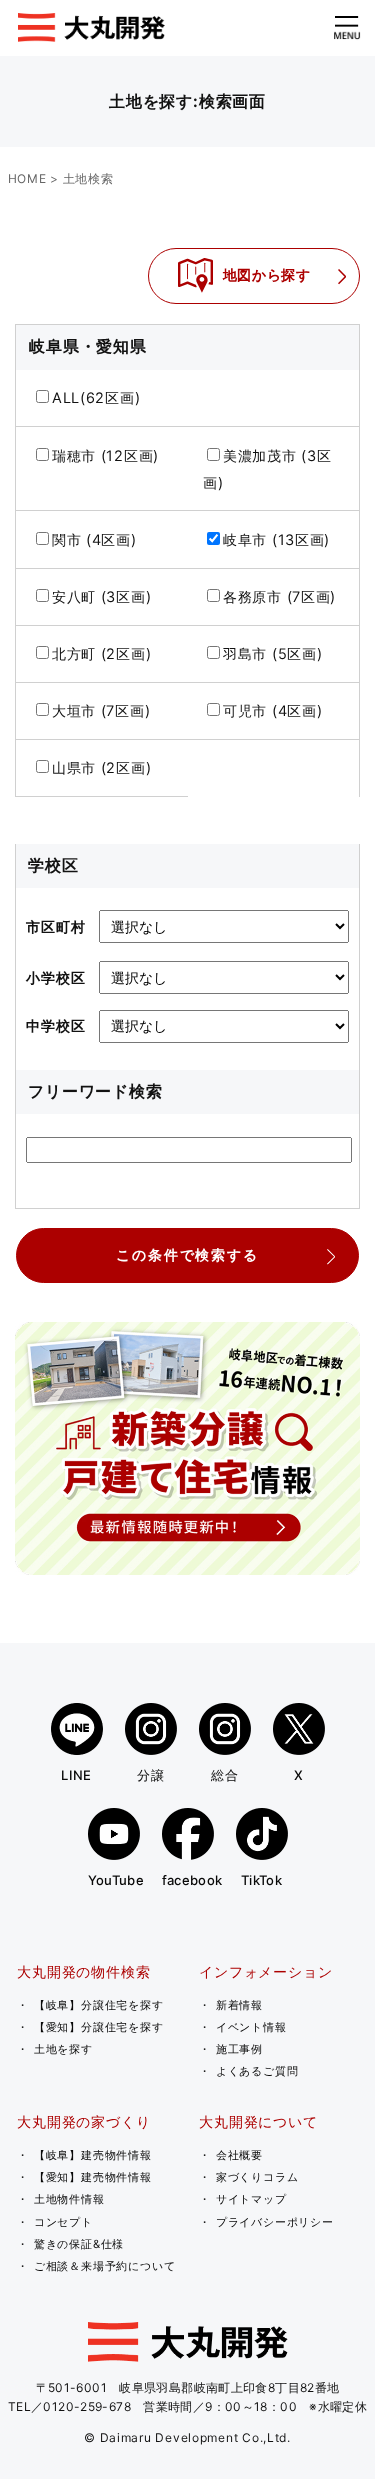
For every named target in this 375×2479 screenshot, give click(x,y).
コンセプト (63, 2222)
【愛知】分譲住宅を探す (99, 2027)
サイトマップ (251, 2199)
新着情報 (239, 2005)
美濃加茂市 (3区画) (267, 469)
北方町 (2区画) (102, 653)
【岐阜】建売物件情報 (93, 2155)
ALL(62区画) (96, 397)
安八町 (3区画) (102, 596)
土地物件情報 (69, 2199)
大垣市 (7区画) (101, 710)
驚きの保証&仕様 (79, 2244)
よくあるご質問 (257, 2071)
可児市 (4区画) (273, 710)
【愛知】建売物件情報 (93, 2177)
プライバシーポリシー (275, 2222)
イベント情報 (251, 2027)
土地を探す (63, 2049)
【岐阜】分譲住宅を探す (99, 2005)
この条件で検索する (187, 1255)
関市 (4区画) (94, 539)
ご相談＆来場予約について (105, 2266)
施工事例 (239, 2049)
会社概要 (239, 2155)
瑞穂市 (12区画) (105, 455)
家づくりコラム (257, 2177)
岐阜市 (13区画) (276, 539)
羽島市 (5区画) (273, 653)
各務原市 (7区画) (279, 596)
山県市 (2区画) (102, 767)
